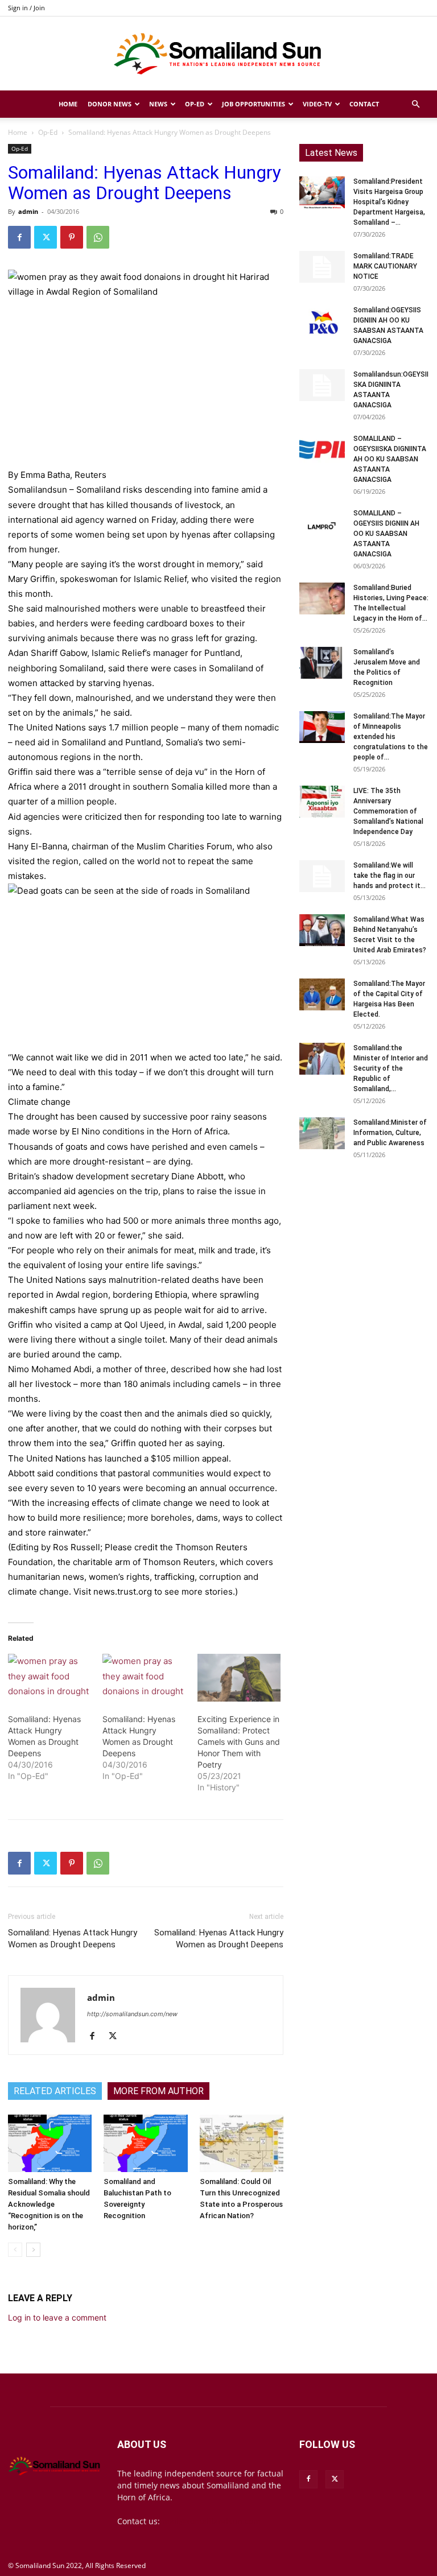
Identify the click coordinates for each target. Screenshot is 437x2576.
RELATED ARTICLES (55, 2091)
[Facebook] (19, 237)
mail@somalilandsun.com (211, 2521)
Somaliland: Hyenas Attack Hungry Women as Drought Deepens (73, 1939)
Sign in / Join (26, 8)
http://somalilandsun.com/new (132, 2014)
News (158, 104)
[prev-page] (15, 2250)
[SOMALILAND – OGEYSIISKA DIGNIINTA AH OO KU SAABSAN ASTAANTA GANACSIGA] (322, 449)
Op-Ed (195, 104)
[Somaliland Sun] (218, 54)
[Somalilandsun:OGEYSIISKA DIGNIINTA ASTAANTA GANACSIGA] (322, 385)
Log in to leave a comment (57, 2317)
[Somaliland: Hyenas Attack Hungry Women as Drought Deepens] (50, 1678)
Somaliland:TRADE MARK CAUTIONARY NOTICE (385, 266)
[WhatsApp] (98, 237)
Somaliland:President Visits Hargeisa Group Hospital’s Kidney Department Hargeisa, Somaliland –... (389, 202)
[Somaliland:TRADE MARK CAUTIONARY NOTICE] (322, 267)
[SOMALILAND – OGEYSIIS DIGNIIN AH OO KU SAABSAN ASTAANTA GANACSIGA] (322, 524)
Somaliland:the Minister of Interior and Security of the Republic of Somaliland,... (391, 1068)
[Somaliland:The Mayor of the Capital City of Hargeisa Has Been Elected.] (322, 994)
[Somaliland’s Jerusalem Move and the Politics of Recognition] (322, 663)
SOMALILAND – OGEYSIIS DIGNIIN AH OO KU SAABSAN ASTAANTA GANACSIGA (386, 534)
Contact (364, 104)
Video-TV (317, 104)
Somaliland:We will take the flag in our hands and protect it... (389, 876)
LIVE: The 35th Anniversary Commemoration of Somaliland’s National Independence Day (388, 811)
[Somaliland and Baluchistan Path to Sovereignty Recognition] (145, 2143)
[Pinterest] (72, 237)
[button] (415, 104)
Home (68, 104)
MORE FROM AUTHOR (158, 2091)
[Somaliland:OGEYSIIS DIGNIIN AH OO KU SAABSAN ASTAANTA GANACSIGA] (322, 321)
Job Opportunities (253, 104)
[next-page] (33, 2250)
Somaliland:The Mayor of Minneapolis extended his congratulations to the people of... (391, 737)
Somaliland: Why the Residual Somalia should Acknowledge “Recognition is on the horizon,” (49, 2204)
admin (28, 211)
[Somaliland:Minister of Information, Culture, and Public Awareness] (322, 1133)
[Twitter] (46, 237)
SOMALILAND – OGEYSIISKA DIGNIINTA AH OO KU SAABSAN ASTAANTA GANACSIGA (390, 459)
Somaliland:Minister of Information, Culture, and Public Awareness (390, 1133)
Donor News (110, 104)
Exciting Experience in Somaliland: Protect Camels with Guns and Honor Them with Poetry (239, 1742)
